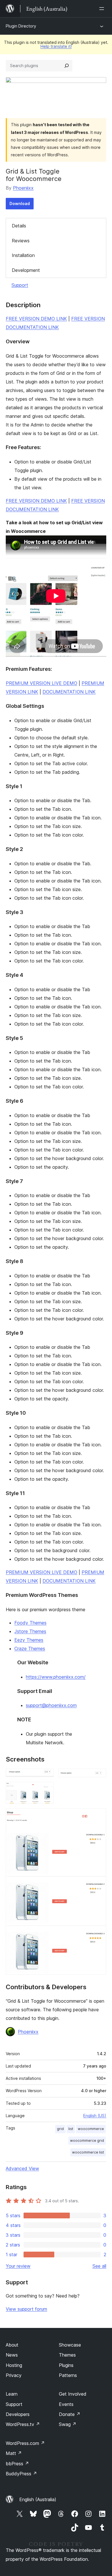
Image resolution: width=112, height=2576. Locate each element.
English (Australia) (38, 2499)
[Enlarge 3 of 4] (46, 1790)
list (71, 2129)
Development (26, 270)
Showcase (70, 2345)
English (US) (95, 2116)
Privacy (14, 2375)
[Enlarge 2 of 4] (99, 1776)
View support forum (26, 2309)
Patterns (68, 2375)
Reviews (21, 241)
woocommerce (91, 2129)
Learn (12, 2394)
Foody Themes (30, 1623)
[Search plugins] (67, 66)
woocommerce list (88, 2152)
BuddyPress (21, 2474)
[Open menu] (103, 9)
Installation (23, 255)
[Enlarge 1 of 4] (46, 1776)
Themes (67, 2355)
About (12, 2345)
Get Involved (73, 2394)
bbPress (17, 2464)
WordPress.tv (23, 2424)
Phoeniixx (23, 188)
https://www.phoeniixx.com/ (56, 1677)
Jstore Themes (30, 1631)
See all (99, 2266)
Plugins (66, 2365)
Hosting (14, 2365)
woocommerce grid (87, 2141)
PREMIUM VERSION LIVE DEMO (41, 683)
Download (20, 203)
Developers (18, 2414)
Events (66, 2404)
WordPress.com (25, 2443)
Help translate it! (56, 46)
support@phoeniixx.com (51, 1705)
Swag (68, 2424)
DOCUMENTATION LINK (69, 692)
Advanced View (22, 2168)
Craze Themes (30, 1649)
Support (20, 285)
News (12, 2355)
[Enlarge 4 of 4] (99, 1816)
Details (19, 226)
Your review (18, 2266)
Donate (70, 2414)
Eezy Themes (29, 1640)
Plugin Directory (21, 26)
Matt (14, 2453)
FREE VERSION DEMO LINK (36, 319)
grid (60, 2129)
